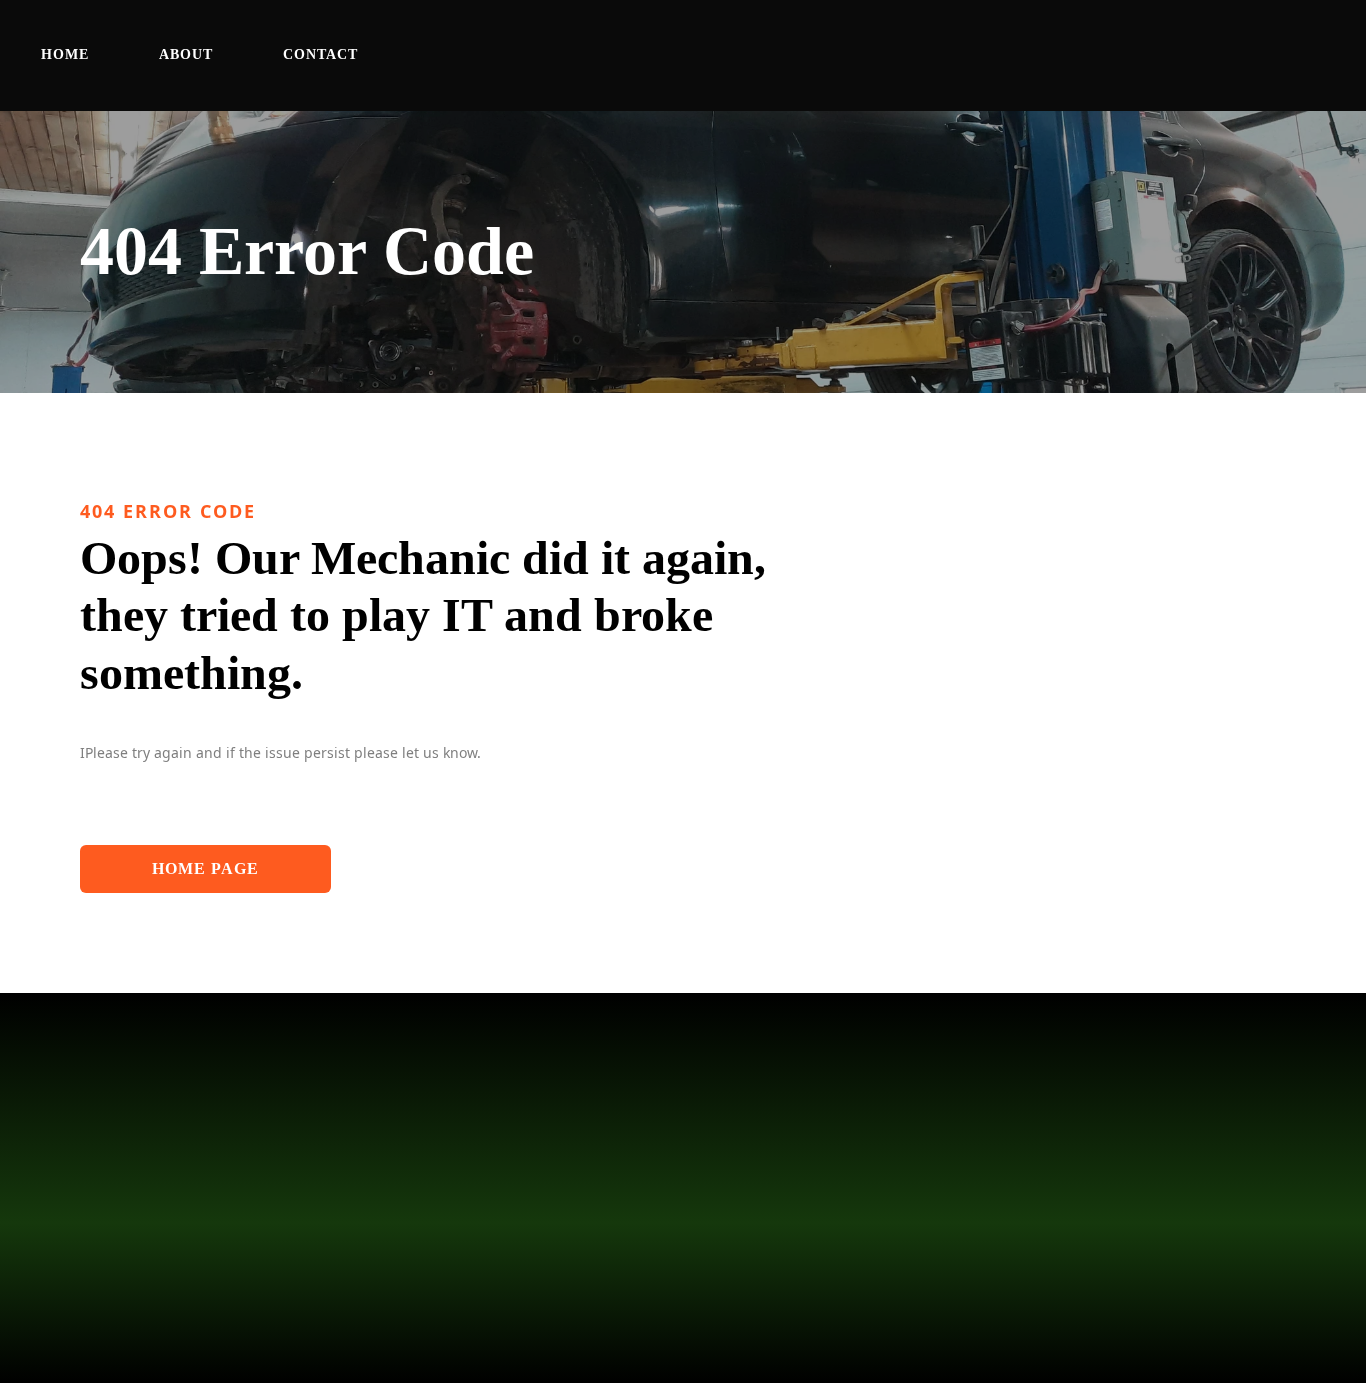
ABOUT (186, 54)
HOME (65, 54)
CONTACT (320, 54)
